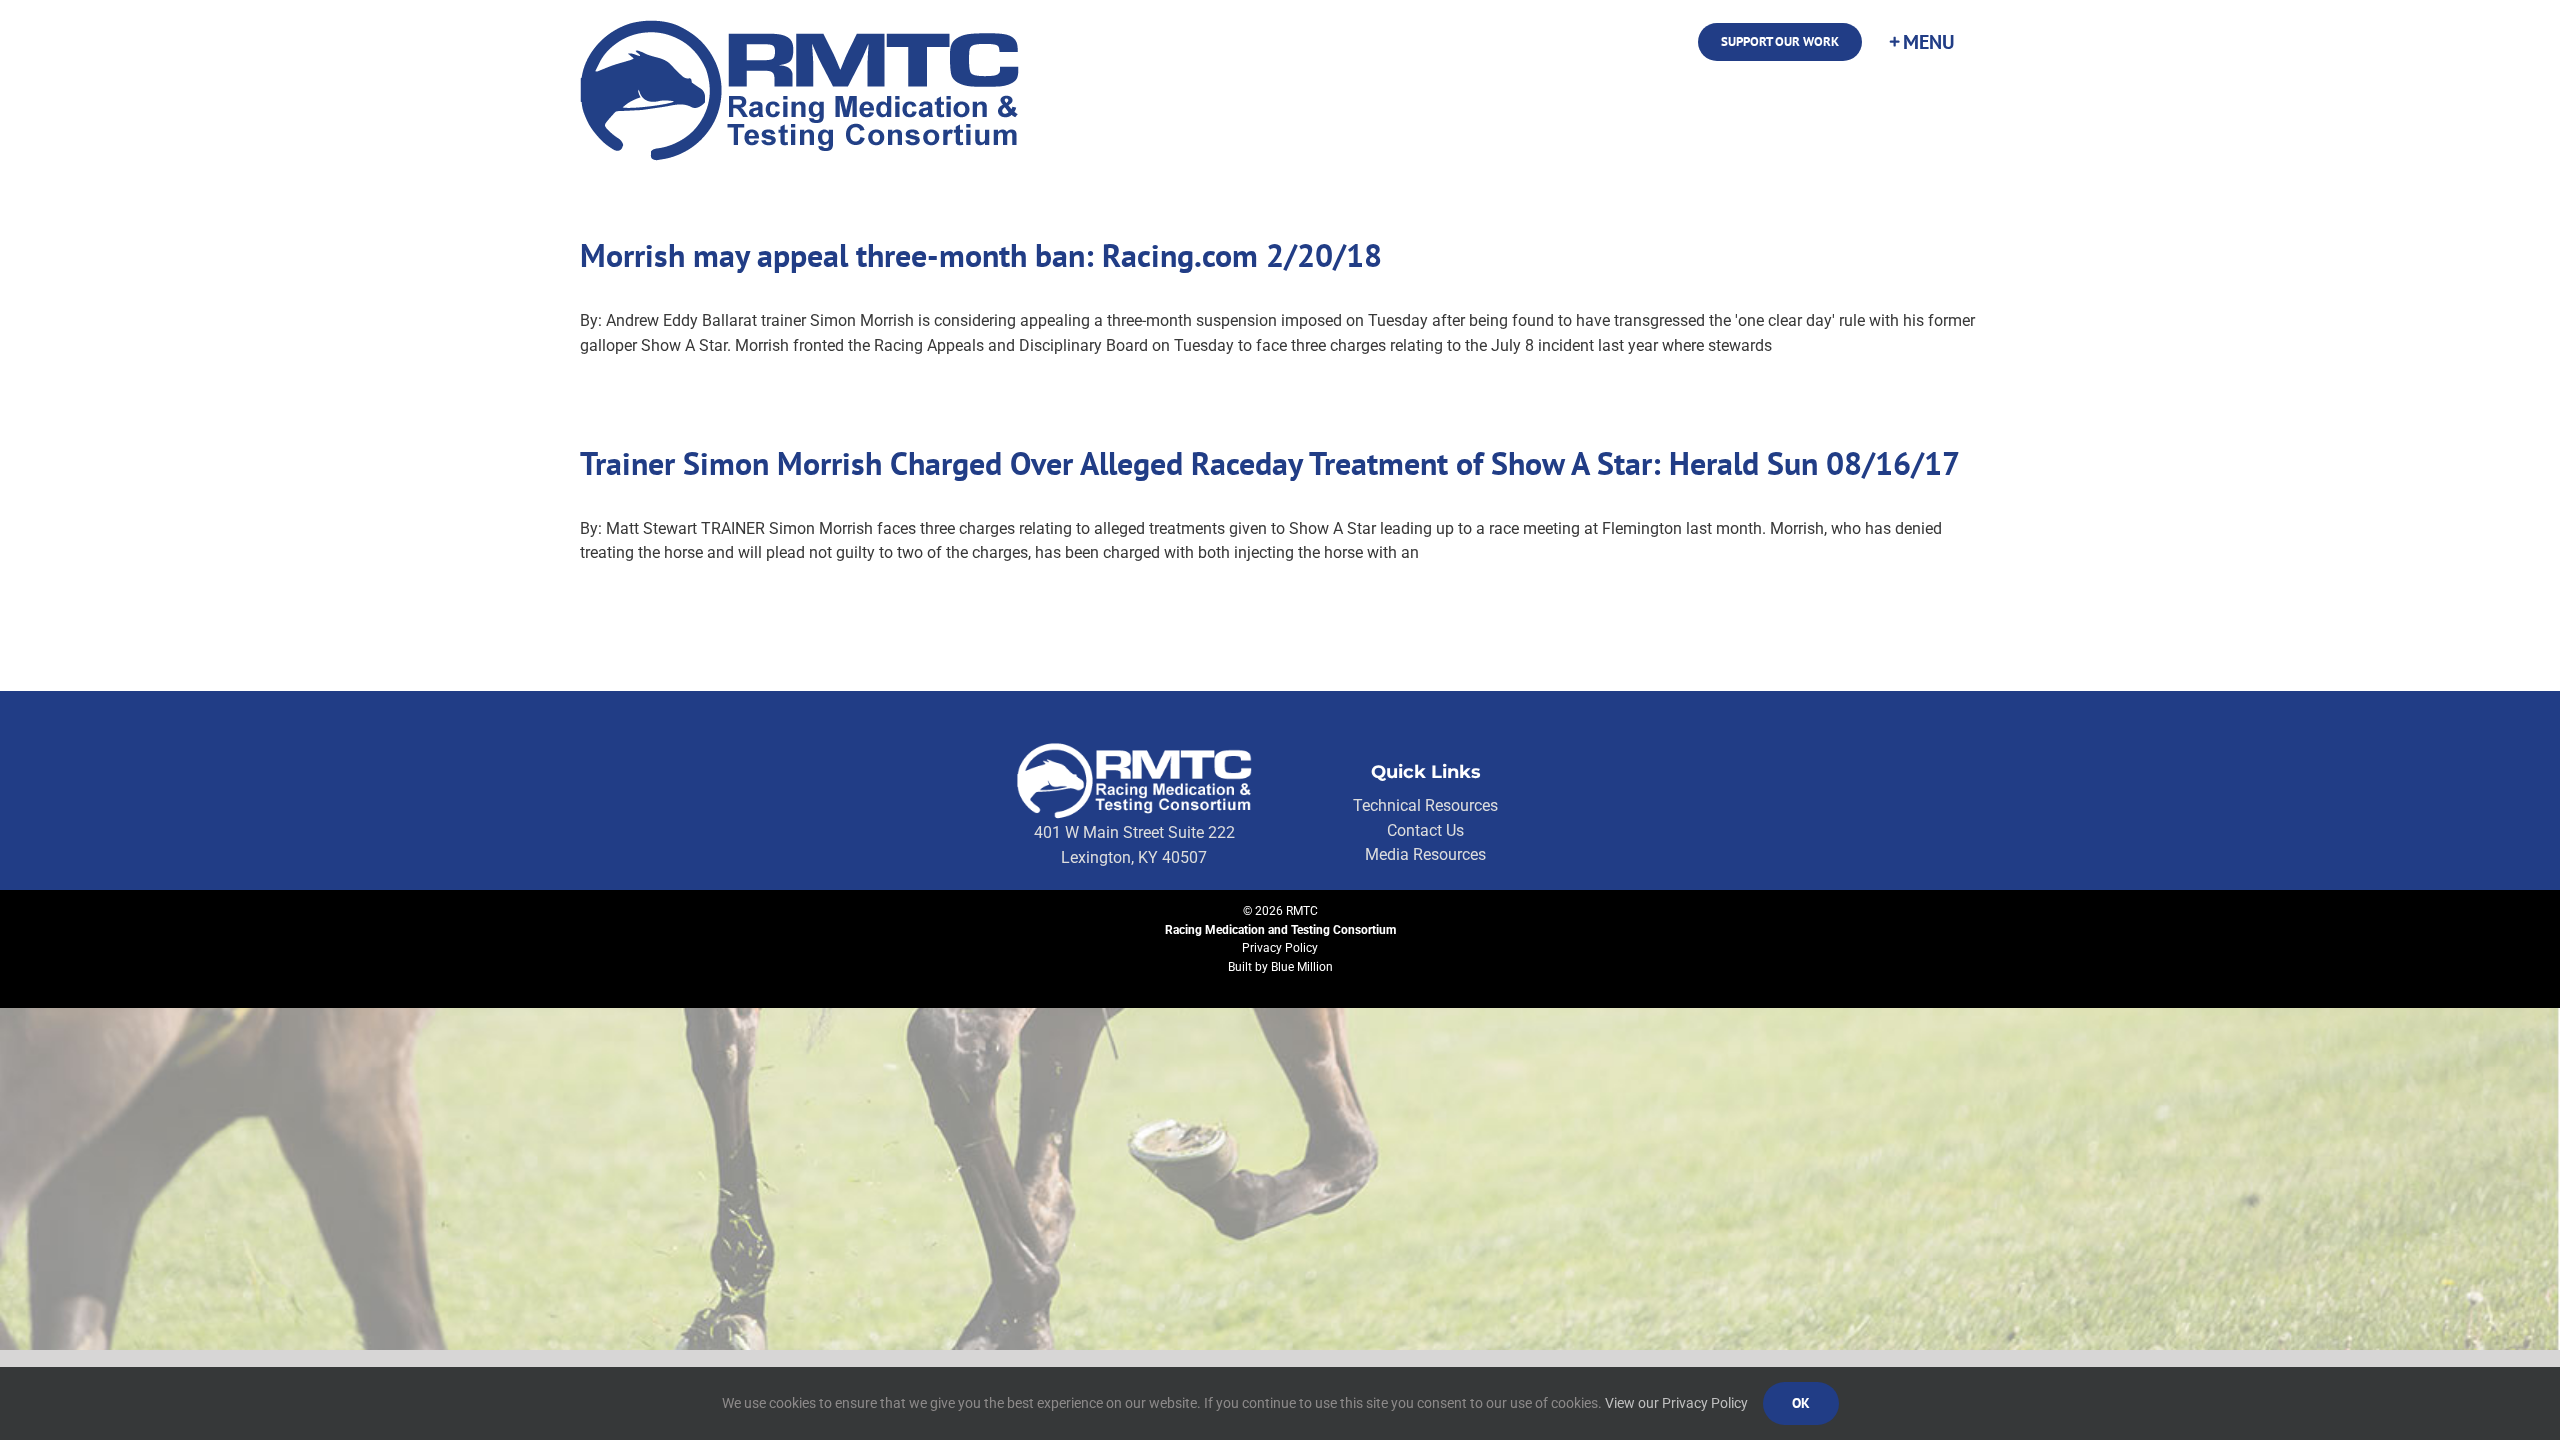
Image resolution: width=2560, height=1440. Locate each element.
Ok (1801, 1403)
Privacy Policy (1280, 948)
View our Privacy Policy (1676, 1403)
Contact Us (1425, 830)
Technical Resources (1425, 805)
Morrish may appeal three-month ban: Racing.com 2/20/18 (981, 255)
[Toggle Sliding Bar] (1921, 42)
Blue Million (1302, 967)
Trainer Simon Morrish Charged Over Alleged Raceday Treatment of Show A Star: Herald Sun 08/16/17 (1270, 463)
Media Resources (1425, 854)
